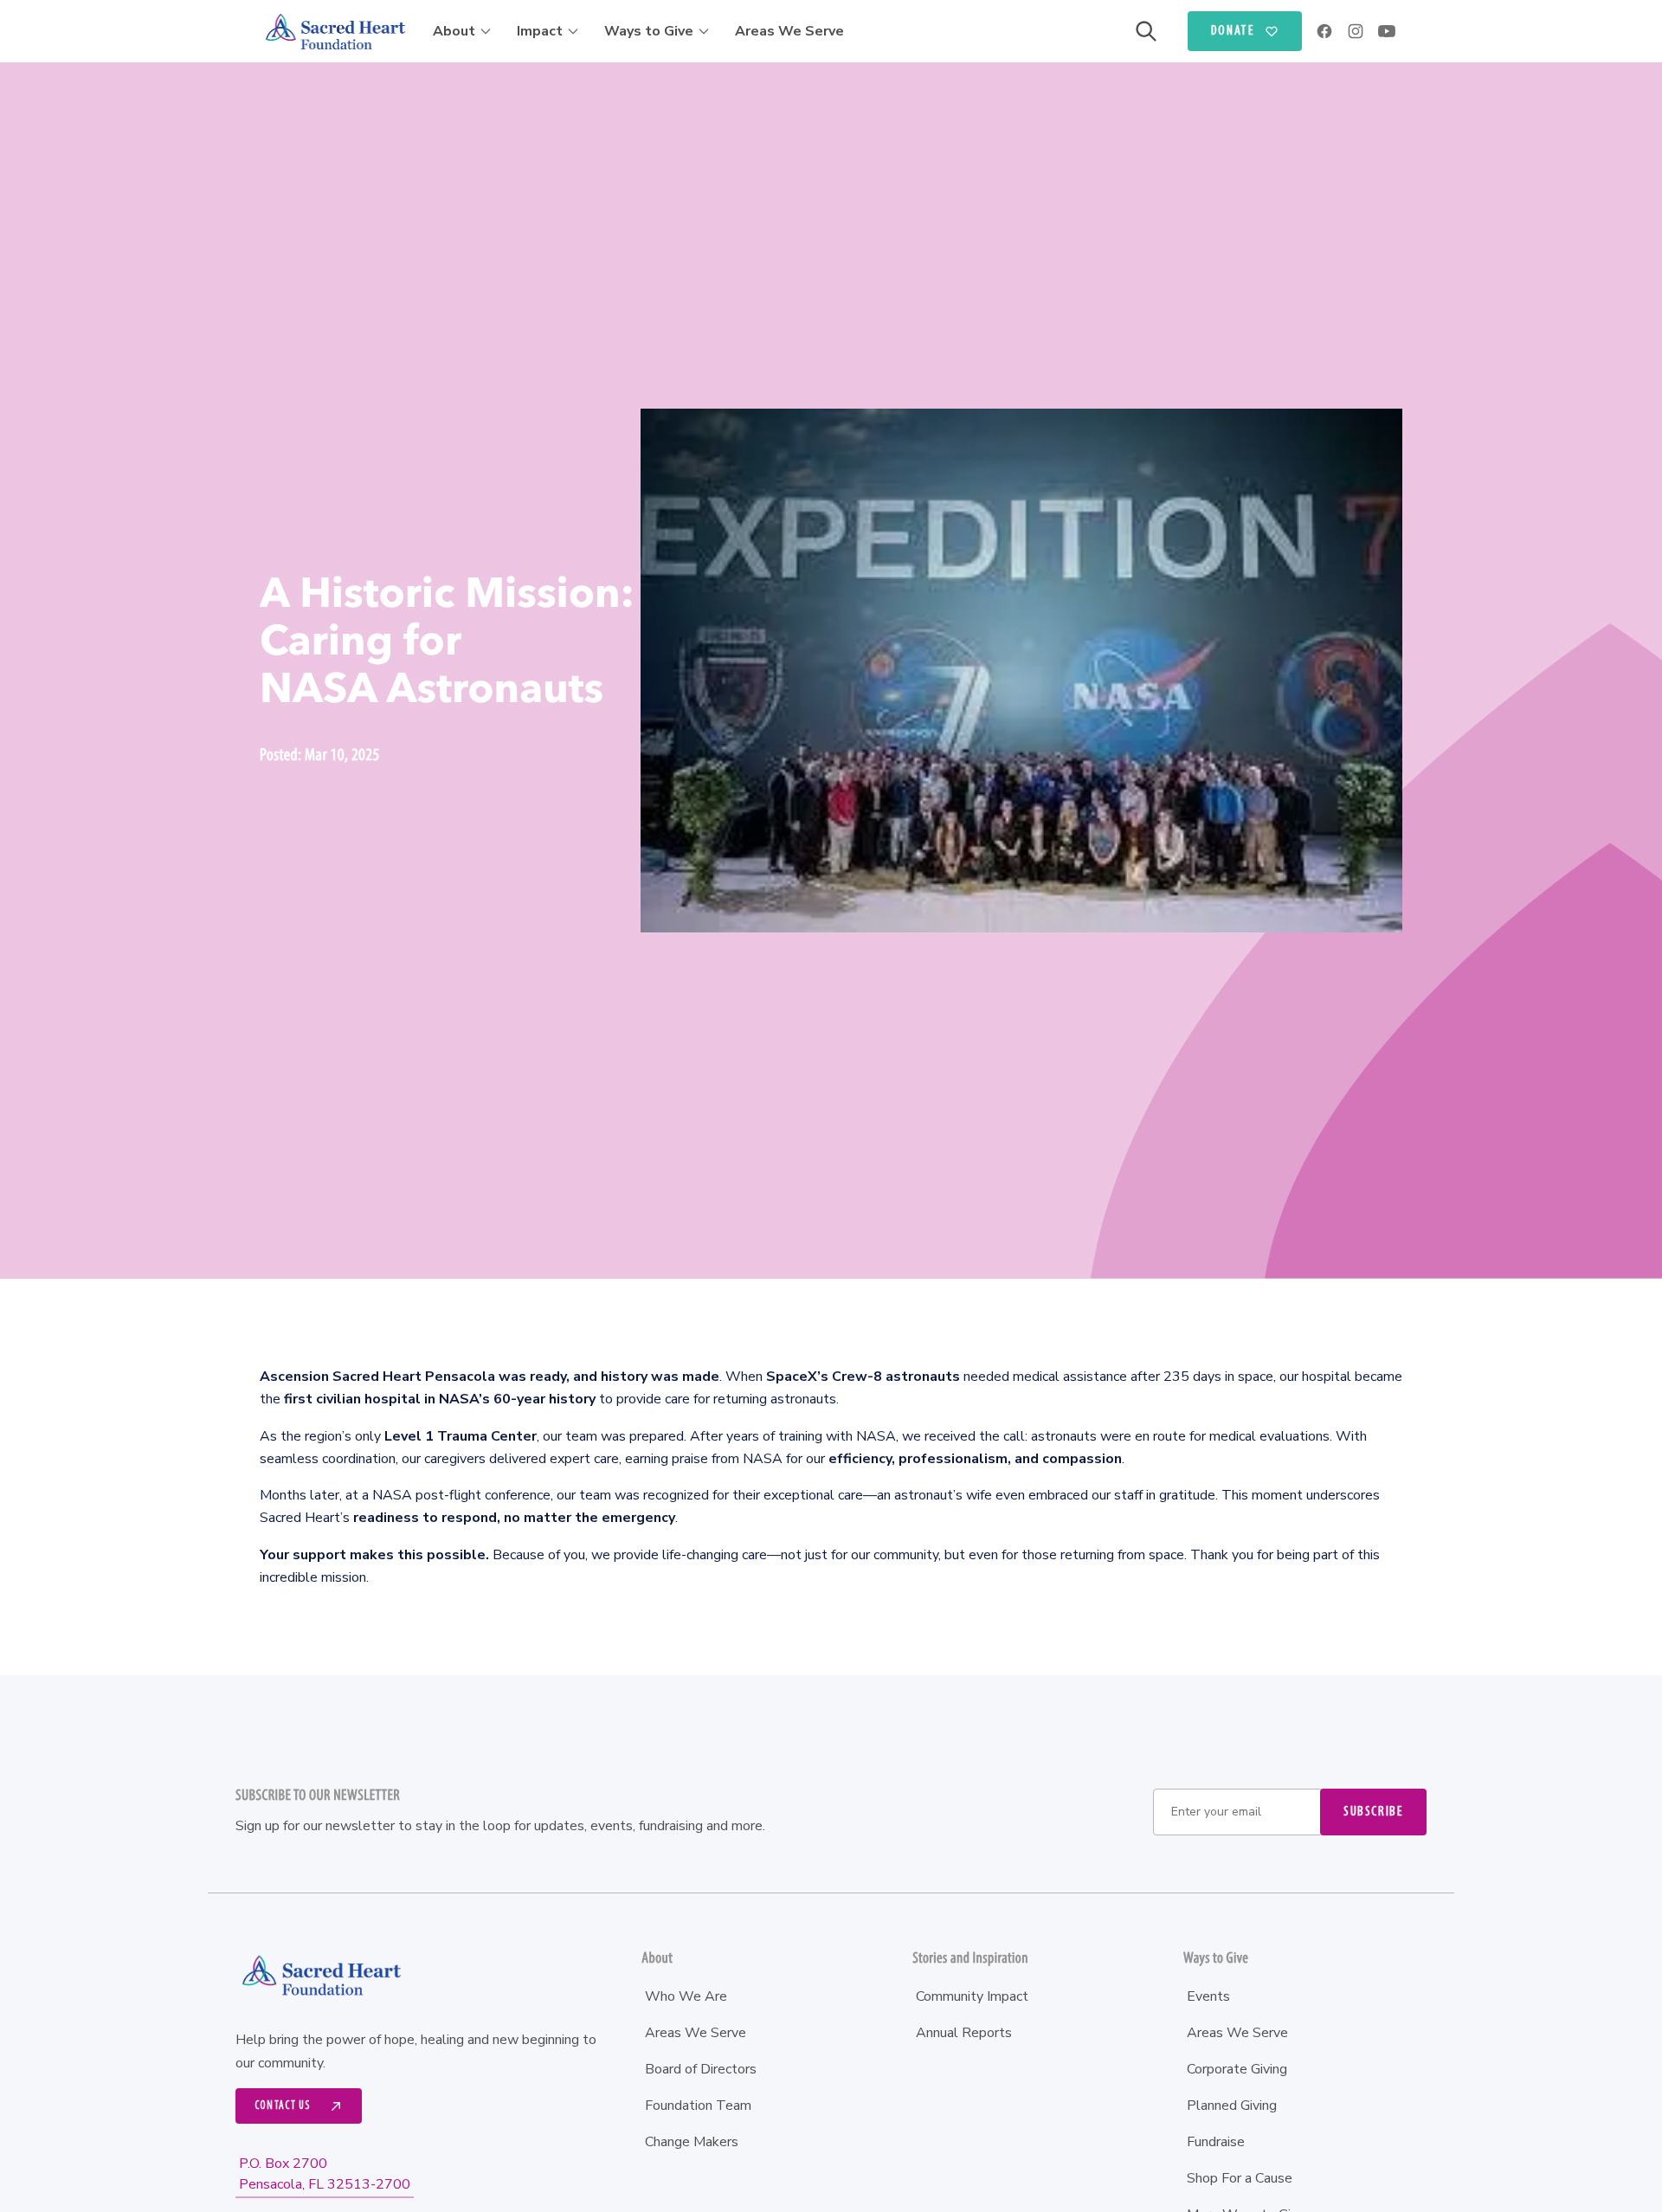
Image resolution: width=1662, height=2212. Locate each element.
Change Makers (692, 2142)
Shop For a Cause (1240, 2178)
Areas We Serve (789, 31)
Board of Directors (701, 2069)
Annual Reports (964, 2033)
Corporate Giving (1237, 2069)
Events (1208, 1996)
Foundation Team (698, 2106)
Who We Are (686, 1996)
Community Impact (972, 1996)
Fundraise (1216, 2142)
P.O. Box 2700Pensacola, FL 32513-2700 (325, 2174)
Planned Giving (1232, 2106)
